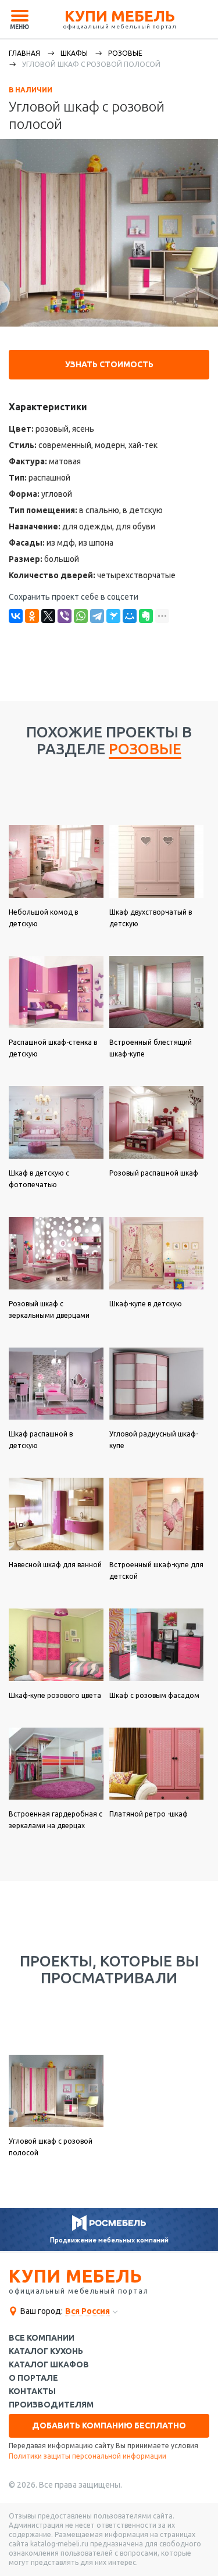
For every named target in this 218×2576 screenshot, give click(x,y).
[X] (48, 616)
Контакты (32, 2392)
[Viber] (65, 616)
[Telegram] (97, 616)
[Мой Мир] (130, 616)
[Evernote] (146, 616)
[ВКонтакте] (16, 616)
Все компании (42, 2338)
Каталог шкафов (49, 2365)
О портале (33, 2378)
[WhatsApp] (81, 616)
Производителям (51, 2405)
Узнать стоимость (109, 364)
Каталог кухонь (46, 2351)
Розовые (125, 53)
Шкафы (74, 53)
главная (24, 53)
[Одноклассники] (32, 616)
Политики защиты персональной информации (87, 2456)
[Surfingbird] (113, 616)
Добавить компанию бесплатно (109, 2425)
